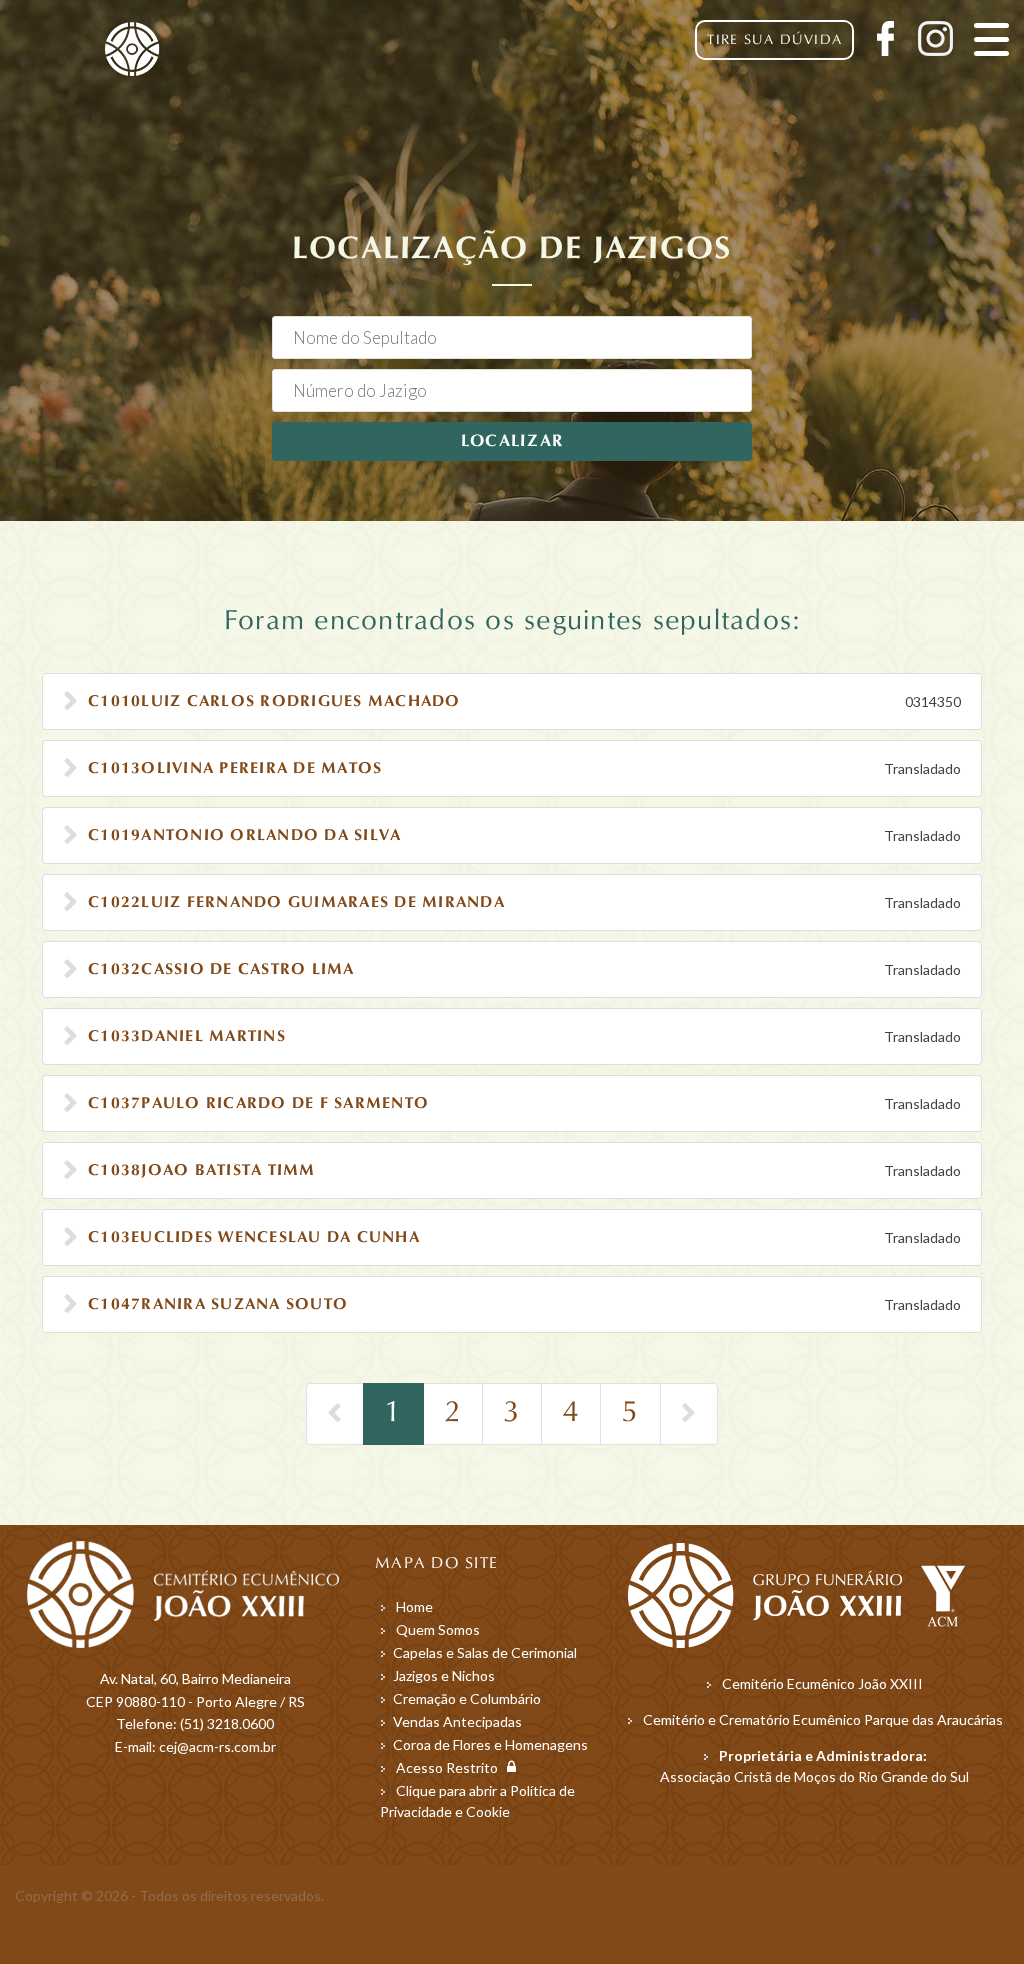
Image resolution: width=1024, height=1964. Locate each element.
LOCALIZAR (512, 441)
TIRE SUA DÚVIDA (774, 40)
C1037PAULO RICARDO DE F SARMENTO (258, 1104)
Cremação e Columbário (467, 1698)
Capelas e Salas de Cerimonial (485, 1652)
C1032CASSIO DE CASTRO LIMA (221, 970)
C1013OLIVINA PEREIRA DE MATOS (235, 769)
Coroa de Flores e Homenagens (490, 1744)
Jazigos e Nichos (444, 1675)
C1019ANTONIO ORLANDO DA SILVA (244, 836)
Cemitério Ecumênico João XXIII (822, 1683)
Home (414, 1606)
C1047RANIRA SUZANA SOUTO (218, 1305)
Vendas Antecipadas (457, 1721)
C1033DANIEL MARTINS (187, 1037)
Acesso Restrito (451, 1767)
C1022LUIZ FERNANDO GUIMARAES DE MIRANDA (296, 903)
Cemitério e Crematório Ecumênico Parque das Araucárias (823, 1719)
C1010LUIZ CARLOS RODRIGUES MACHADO (274, 702)
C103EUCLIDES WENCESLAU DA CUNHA (254, 1238)
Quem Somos (438, 1629)
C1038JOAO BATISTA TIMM (202, 1171)
